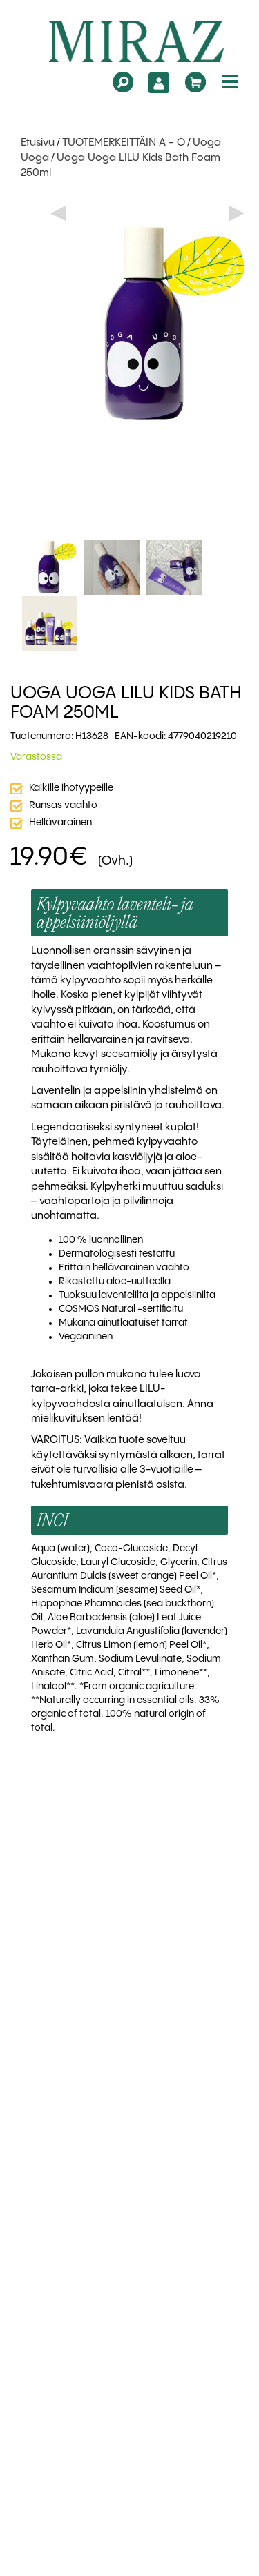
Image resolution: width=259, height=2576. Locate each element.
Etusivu (38, 143)
